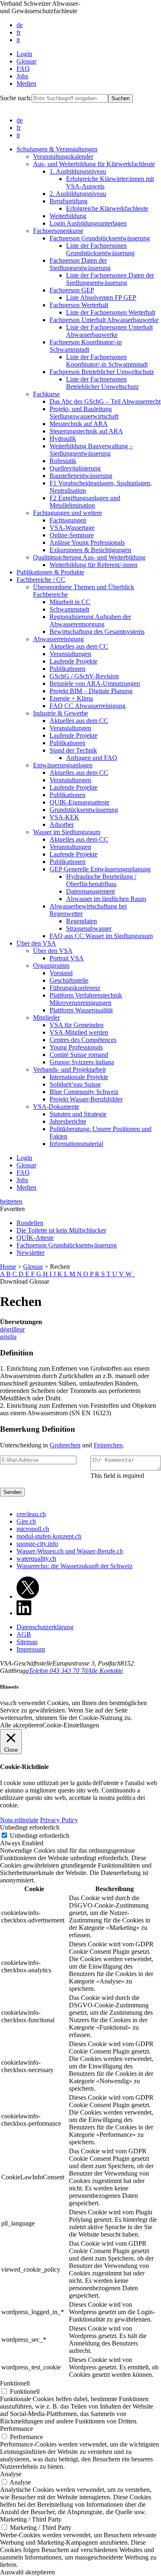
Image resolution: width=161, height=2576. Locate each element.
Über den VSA (36, 943)
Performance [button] (17, 2429)
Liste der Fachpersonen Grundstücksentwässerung (100, 249)
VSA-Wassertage (72, 528)
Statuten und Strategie (78, 1114)
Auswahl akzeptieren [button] (27, 2572)
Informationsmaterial (76, 1144)
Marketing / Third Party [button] (31, 2519)
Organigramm (51, 966)
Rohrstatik (63, 461)
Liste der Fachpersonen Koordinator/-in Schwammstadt (107, 361)
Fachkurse (46, 394)
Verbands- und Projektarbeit (69, 1069)
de (20, 25)
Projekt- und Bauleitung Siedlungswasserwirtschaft (84, 413)
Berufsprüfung (69, 201)
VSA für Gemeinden (77, 1025)
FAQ (23, 69)
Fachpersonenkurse (58, 231)
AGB (24, 1634)
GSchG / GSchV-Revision (84, 676)
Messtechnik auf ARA (79, 424)
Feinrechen (108, 1445)
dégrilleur (12, 1329)
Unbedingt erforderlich (40, 1836)
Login (24, 54)
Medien (26, 84)
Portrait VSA (67, 958)
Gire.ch (26, 1521)
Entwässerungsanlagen (63, 765)
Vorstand (61, 973)
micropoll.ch (33, 1529)
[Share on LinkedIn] (24, 1613)
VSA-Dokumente (56, 1107)
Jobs (22, 76)
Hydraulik (63, 439)
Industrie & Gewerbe (60, 713)
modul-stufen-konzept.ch (49, 1536)
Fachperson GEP (72, 290)
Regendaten (82, 921)
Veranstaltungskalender (63, 156)
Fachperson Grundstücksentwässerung (100, 238)
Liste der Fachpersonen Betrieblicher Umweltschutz (102, 383)
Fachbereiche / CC (41, 580)
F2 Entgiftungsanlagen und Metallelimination (85, 502)
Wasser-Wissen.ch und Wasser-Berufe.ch (70, 1551)
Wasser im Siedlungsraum (67, 832)
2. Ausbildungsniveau (78, 194)
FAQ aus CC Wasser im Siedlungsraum (101, 936)
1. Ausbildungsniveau (78, 171)
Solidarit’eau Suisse (75, 1084)
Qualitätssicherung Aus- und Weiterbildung (89, 557)
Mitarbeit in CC (70, 602)
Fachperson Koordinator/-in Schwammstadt (86, 346)
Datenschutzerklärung (45, 1627)
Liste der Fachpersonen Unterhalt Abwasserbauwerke (109, 331)
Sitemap (27, 1642)
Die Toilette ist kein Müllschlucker (61, 1230)
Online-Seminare (72, 535)
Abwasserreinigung (58, 639)
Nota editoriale (19, 1820)
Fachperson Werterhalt (79, 305)
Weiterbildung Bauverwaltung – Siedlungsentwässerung (91, 450)
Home (8, 1267)
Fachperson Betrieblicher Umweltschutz (102, 372)
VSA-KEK (64, 817)
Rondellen (30, 1223)
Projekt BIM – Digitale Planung (91, 691)
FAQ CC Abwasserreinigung (88, 706)
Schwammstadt (69, 609)
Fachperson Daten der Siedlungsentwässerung (80, 264)
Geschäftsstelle (69, 980)
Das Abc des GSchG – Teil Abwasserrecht (105, 401)
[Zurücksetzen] (134, 1274)
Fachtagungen (68, 520)
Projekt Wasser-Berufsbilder (86, 1099)
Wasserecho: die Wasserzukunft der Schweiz (75, 1566)
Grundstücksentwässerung (84, 810)
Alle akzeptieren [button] (21, 1725)
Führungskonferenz (75, 988)
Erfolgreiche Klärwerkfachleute (107, 208)
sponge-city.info (37, 1544)
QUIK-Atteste (35, 1238)
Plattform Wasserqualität (81, 1010)
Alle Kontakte (105, 1671)
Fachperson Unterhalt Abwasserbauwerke (104, 320)
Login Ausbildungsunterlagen (88, 223)
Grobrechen (65, 1445)
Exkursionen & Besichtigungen (90, 550)
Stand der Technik (73, 750)
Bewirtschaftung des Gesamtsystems (97, 632)
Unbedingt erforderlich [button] (30, 1827)
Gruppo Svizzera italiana (82, 1062)
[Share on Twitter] (28, 1596)
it (18, 40)
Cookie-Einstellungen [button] (71, 1725)
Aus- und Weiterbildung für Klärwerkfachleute (94, 164)
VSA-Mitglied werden (79, 1032)
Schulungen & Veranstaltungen (57, 149)
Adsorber (62, 825)
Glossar (26, 61)
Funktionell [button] (15, 2383)
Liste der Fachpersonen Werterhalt (111, 312)
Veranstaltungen (70, 654)
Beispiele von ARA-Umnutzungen (95, 683)
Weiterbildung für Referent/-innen (94, 565)
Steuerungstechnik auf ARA (86, 431)
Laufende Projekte (73, 661)
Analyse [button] (11, 2474)
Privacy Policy (59, 1820)
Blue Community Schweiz (84, 1092)
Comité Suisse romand (79, 1055)
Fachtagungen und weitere (67, 513)
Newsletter (31, 1253)
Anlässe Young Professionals (87, 542)
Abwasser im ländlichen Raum (106, 899)
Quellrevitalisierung (75, 468)
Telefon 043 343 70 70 (58, 1671)
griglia (8, 1337)
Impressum (31, 1649)
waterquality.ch (36, 1559)
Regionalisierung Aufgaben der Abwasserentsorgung (90, 620)
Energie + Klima (71, 698)
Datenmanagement (90, 891)
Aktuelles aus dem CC (79, 646)
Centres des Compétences (83, 1040)
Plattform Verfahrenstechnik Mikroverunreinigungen (86, 999)
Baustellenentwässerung (81, 476)
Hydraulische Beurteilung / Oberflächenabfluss (101, 880)
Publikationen (67, 669)
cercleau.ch (31, 1514)
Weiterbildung (68, 216)
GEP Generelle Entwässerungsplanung (100, 869)
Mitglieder (46, 1017)
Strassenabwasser (89, 928)
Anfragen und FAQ (92, 758)
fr (19, 32)
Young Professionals (76, 1047)
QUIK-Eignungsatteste (79, 802)
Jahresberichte (68, 1121)
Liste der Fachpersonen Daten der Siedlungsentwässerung (110, 279)
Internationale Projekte (79, 1077)
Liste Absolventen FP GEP (101, 298)
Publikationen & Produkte (50, 572)
